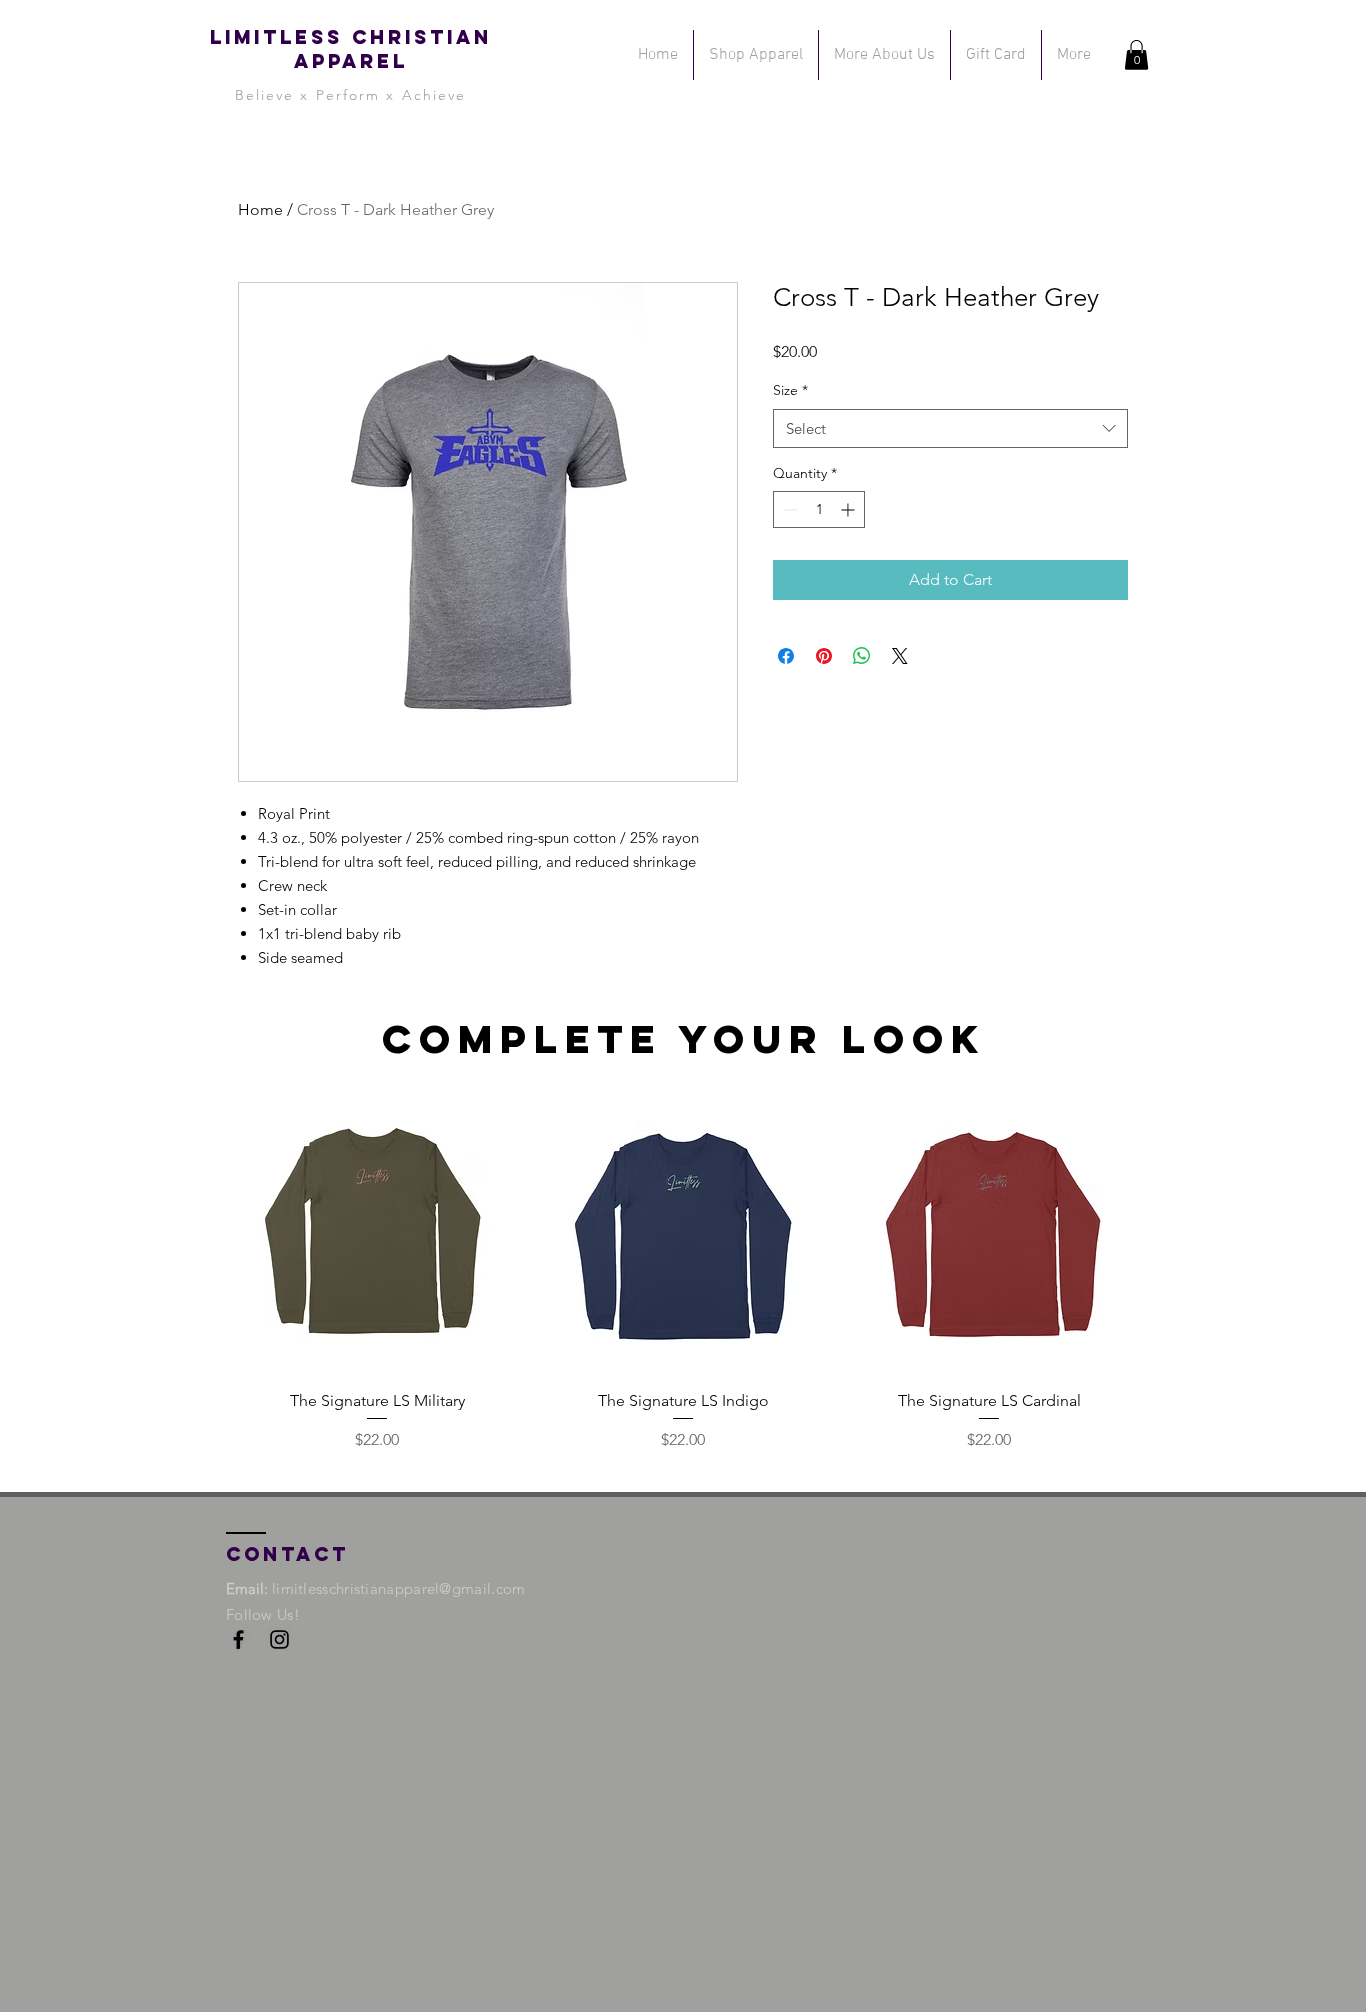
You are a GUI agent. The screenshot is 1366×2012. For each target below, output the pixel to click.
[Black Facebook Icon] (238, 1639)
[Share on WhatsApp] (862, 656)
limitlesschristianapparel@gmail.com (399, 1588)
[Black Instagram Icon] (279, 1639)
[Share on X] (900, 656)
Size (790, 390)
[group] (683, 1270)
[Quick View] (377, 1231)
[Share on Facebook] (786, 656)
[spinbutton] (819, 509)
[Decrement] (788, 509)
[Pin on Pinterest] (824, 656)
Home (260, 209)
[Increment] (849, 509)
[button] (1136, 55)
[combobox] (950, 428)
